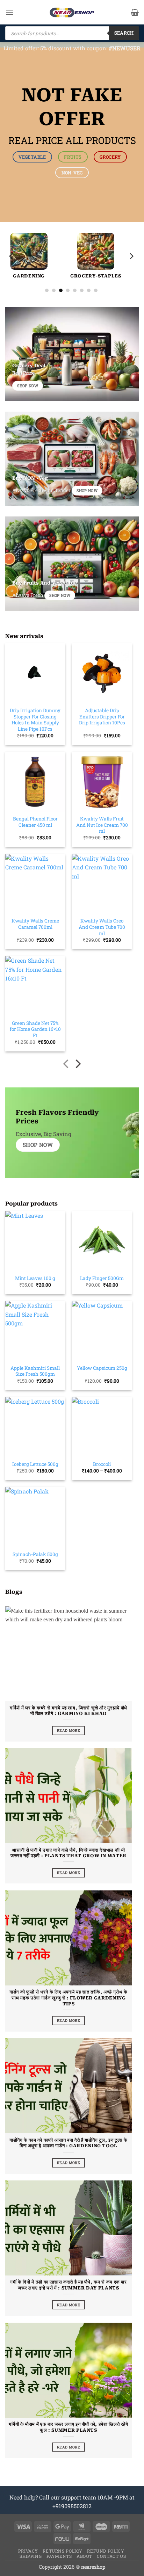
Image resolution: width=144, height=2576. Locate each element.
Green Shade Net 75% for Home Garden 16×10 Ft (35, 1029)
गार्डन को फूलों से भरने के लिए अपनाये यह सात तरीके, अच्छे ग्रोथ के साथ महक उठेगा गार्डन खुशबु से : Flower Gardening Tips (69, 1998)
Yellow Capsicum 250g (102, 1368)
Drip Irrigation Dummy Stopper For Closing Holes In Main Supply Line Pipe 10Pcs (35, 720)
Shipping (31, 2556)
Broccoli (102, 1464)
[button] (9, 12)
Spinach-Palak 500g (35, 1554)
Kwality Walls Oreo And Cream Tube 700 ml (102, 927)
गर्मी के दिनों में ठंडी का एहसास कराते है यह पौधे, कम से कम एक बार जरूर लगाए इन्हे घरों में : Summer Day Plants (68, 2285)
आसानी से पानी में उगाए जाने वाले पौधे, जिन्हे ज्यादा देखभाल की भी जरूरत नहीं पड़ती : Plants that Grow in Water (69, 1853)
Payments (59, 2556)
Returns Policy (63, 2551)
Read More (69, 1730)
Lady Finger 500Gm (102, 1278)
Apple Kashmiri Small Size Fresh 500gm (35, 1371)
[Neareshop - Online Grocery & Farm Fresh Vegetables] (72, 12)
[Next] (131, 256)
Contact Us (111, 2556)
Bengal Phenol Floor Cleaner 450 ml (35, 822)
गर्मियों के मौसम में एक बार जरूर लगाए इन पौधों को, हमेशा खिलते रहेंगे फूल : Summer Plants (68, 2427)
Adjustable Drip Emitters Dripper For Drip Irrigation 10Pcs (102, 717)
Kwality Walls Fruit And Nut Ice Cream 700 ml (102, 825)
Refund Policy (106, 2551)
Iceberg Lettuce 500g (35, 1464)
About (84, 2556)
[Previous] (12, 256)
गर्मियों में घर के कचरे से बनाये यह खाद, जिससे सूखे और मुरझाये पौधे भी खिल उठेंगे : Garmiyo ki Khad (69, 1711)
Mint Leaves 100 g (35, 1278)
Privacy (28, 2551)
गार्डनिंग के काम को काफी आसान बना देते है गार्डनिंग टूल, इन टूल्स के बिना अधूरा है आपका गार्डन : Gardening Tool (69, 2143)
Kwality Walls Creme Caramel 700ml (35, 924)
